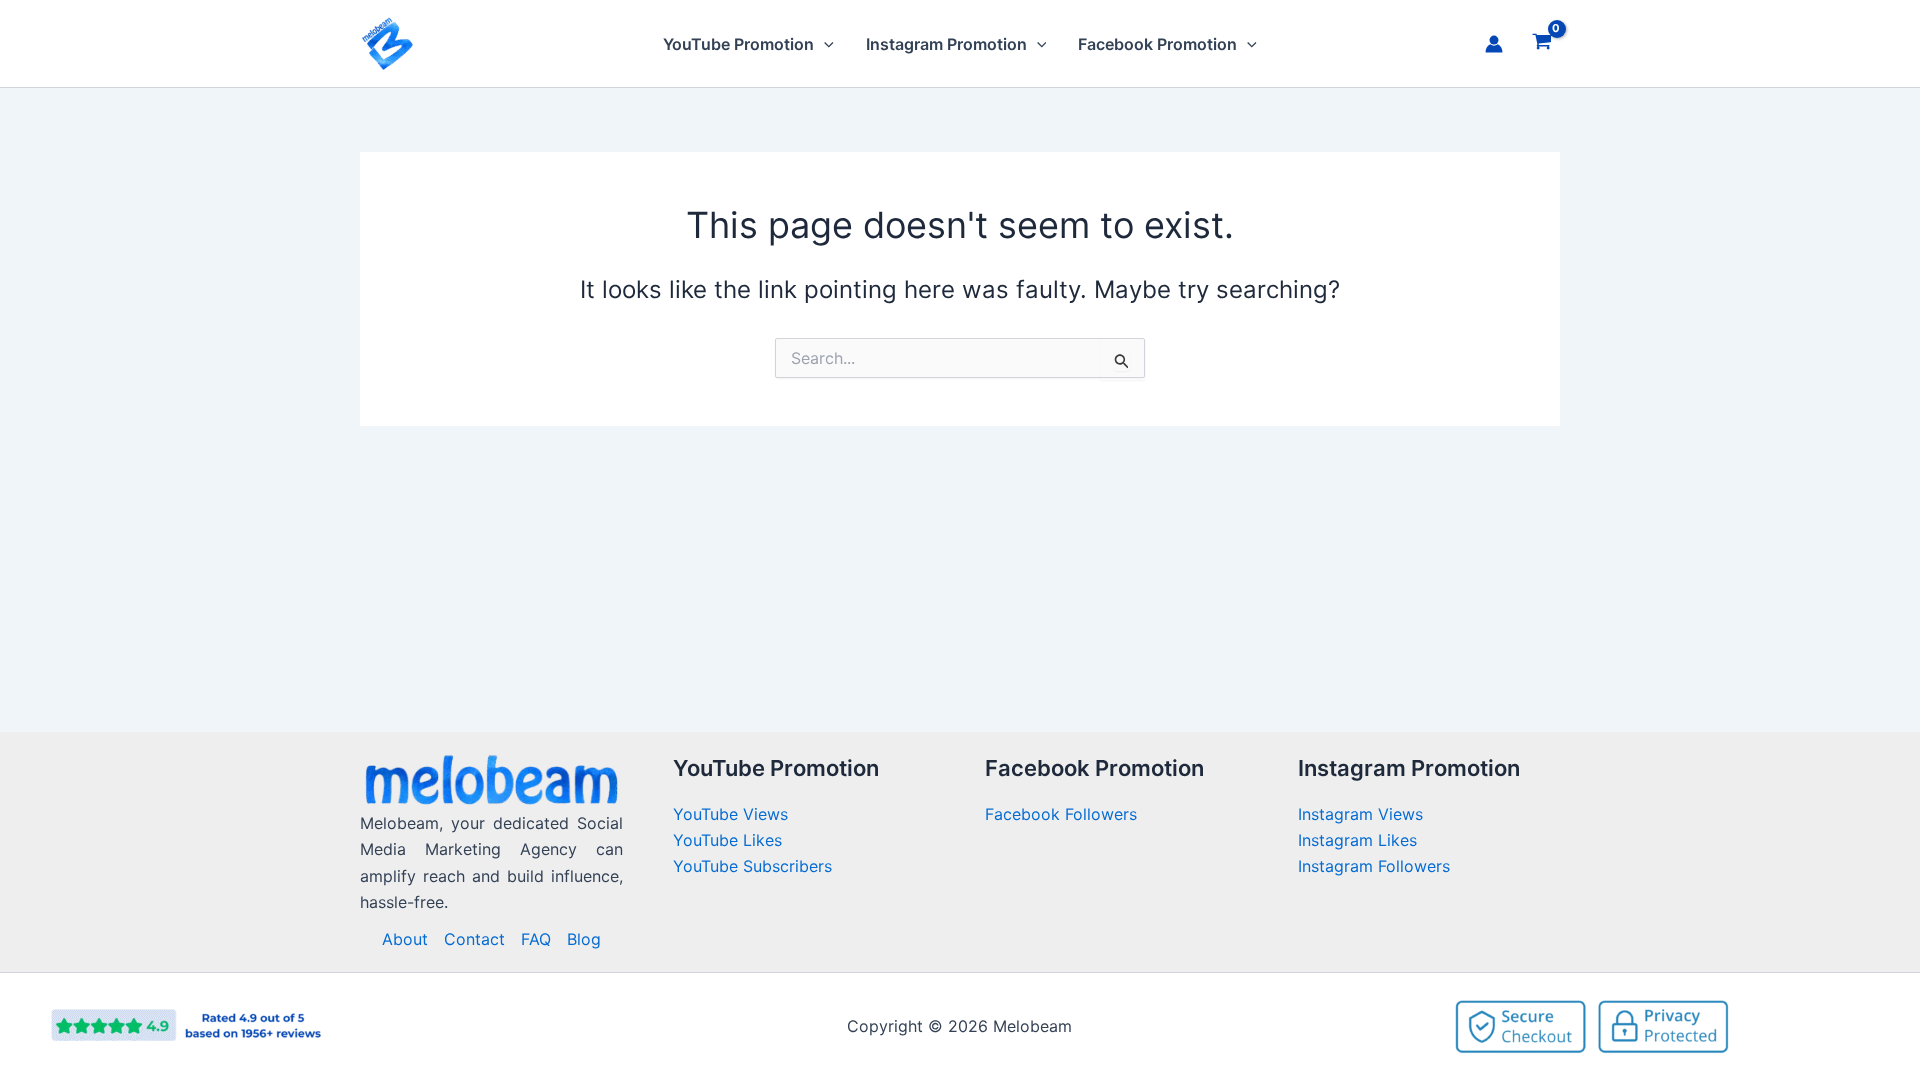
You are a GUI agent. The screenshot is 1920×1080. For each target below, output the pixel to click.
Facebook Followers (1063, 814)
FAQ (536, 939)
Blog (584, 939)
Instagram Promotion (946, 44)
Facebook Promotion (1157, 44)
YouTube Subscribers (752, 866)
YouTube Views (730, 814)
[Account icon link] (1494, 44)
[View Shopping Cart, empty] (1541, 44)
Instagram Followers (1374, 866)
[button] (824, 44)
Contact (474, 939)
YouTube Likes (727, 840)
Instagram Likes (1357, 840)
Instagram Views (1363, 814)
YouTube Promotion (738, 44)
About (405, 939)
